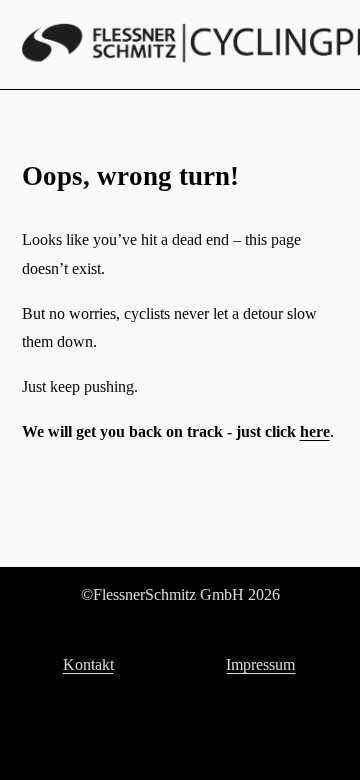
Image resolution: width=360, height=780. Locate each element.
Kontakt (88, 664)
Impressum (260, 664)
